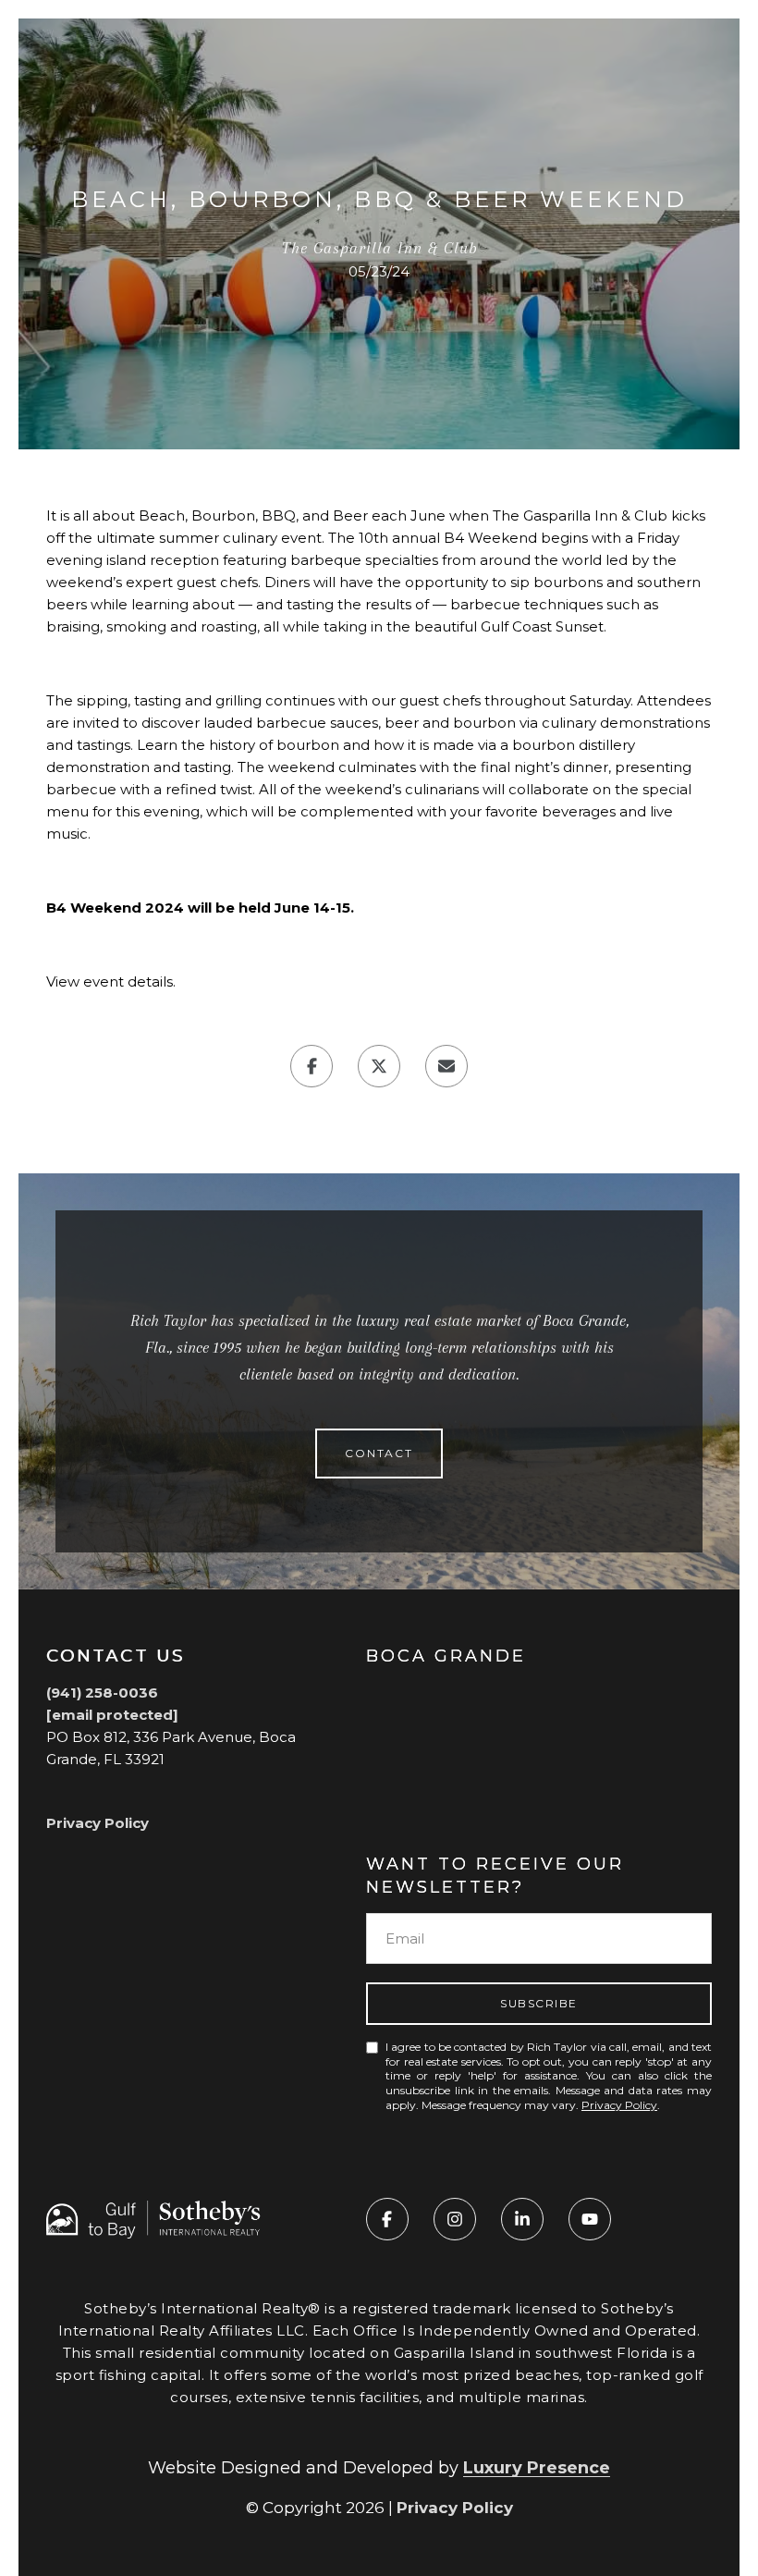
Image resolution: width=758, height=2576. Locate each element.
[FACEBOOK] (387, 2219)
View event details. (111, 981)
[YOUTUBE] (590, 2219)
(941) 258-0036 (102, 1693)
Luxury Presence (537, 2468)
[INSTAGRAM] (455, 2219)
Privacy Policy (98, 1823)
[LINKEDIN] (522, 2219)
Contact (379, 1453)
